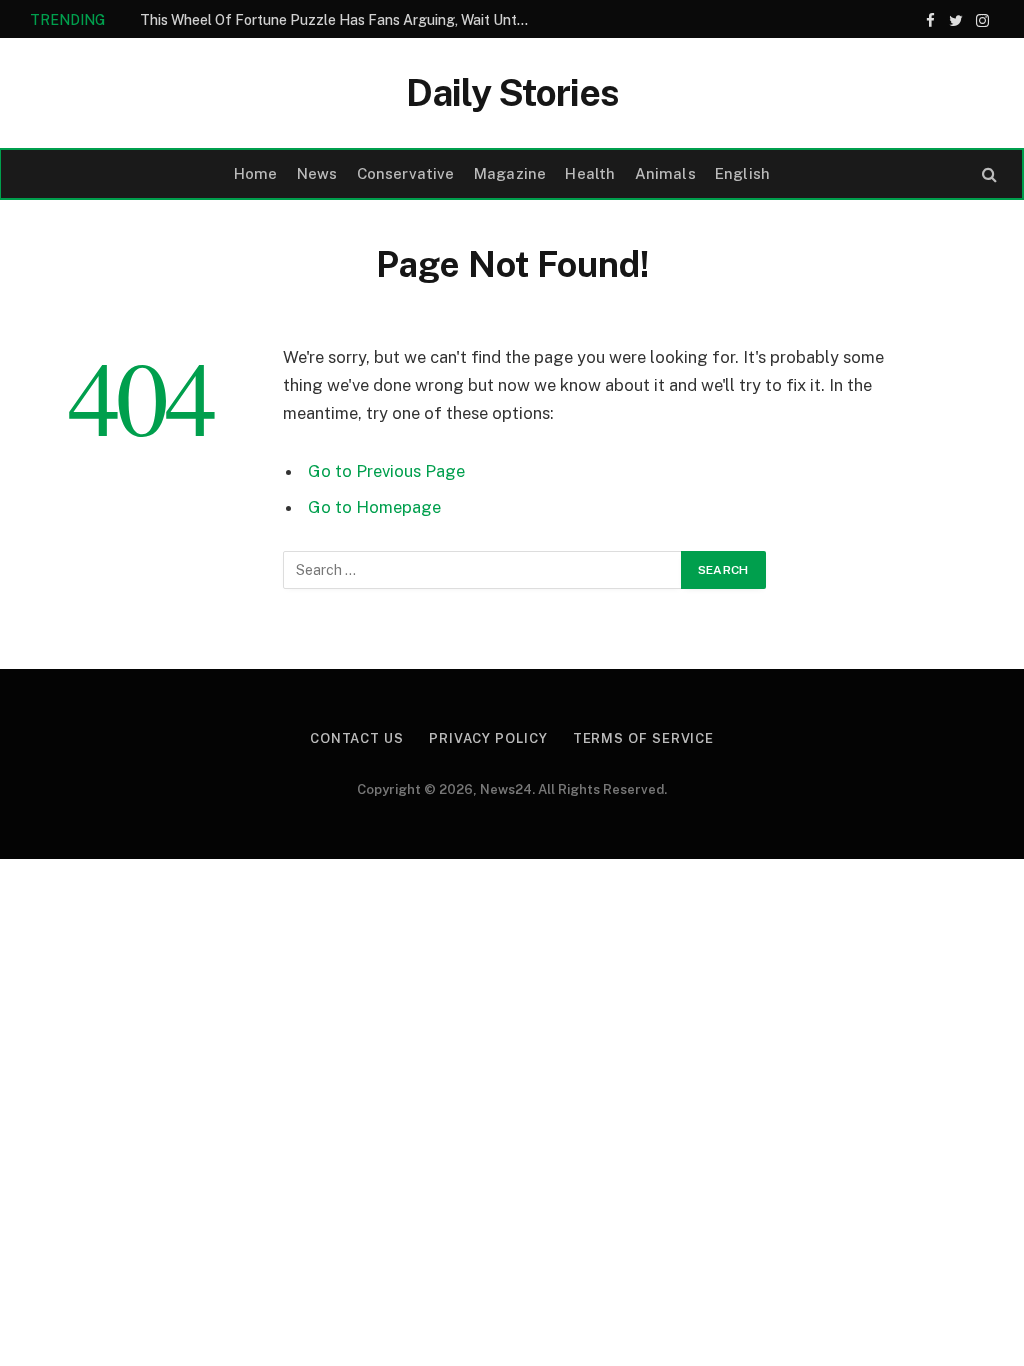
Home (256, 173)
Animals (665, 173)
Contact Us (357, 738)
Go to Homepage (374, 507)
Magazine (510, 173)
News (317, 173)
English (742, 173)
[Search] (987, 174)
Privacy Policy (488, 738)
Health (590, 173)
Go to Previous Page (386, 471)
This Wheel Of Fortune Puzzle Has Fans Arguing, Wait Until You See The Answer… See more (340, 20)
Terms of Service (644, 738)
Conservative (406, 173)
